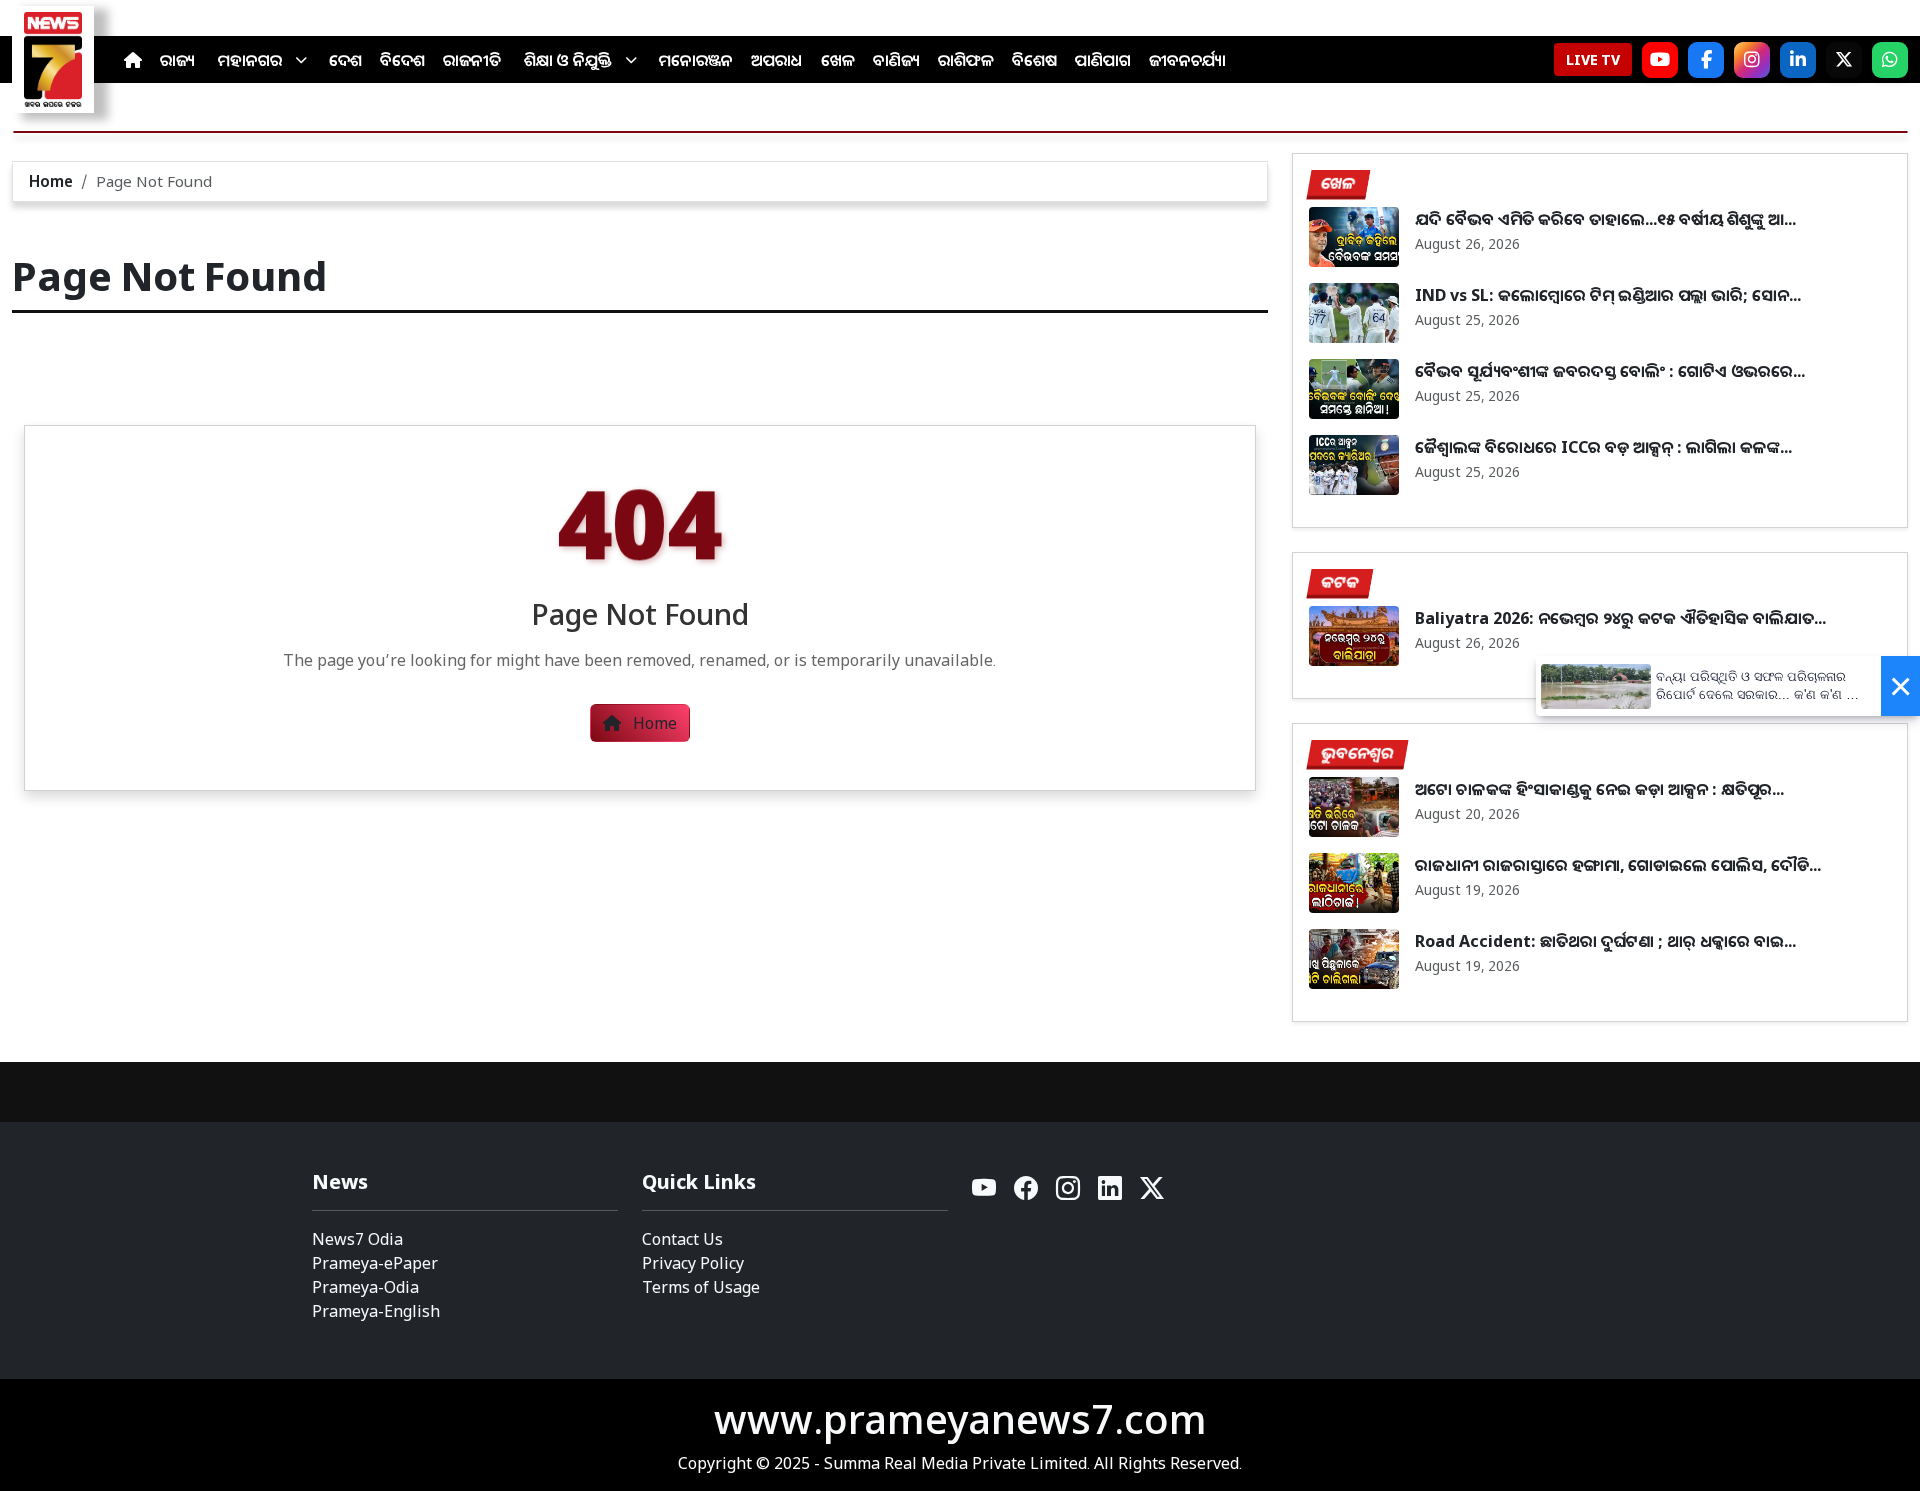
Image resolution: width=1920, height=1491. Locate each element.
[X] (1844, 60)
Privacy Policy (693, 1263)
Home (51, 181)
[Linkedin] (1111, 1193)
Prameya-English (376, 1311)
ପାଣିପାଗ (1103, 60)
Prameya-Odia (365, 1287)
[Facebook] (1706, 60)
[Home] (133, 60)
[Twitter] (1152, 1193)
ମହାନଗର (250, 60)
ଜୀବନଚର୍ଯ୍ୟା (1187, 60)
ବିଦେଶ (402, 60)
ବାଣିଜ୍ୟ (896, 60)
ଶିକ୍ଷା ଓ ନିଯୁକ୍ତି (568, 60)
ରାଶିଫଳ (966, 60)
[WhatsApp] (1890, 60)
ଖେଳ (838, 60)
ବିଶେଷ (1034, 60)
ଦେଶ (345, 60)
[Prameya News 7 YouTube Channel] (1660, 60)
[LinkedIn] (1798, 60)
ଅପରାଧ (777, 60)
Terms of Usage (701, 1287)
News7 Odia (357, 1239)
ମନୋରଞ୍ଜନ (696, 60)
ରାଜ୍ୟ (177, 60)
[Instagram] (1752, 60)
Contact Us (682, 1239)
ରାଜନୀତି (472, 60)
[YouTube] (985, 1193)
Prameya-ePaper (375, 1263)
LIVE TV (1593, 59)
